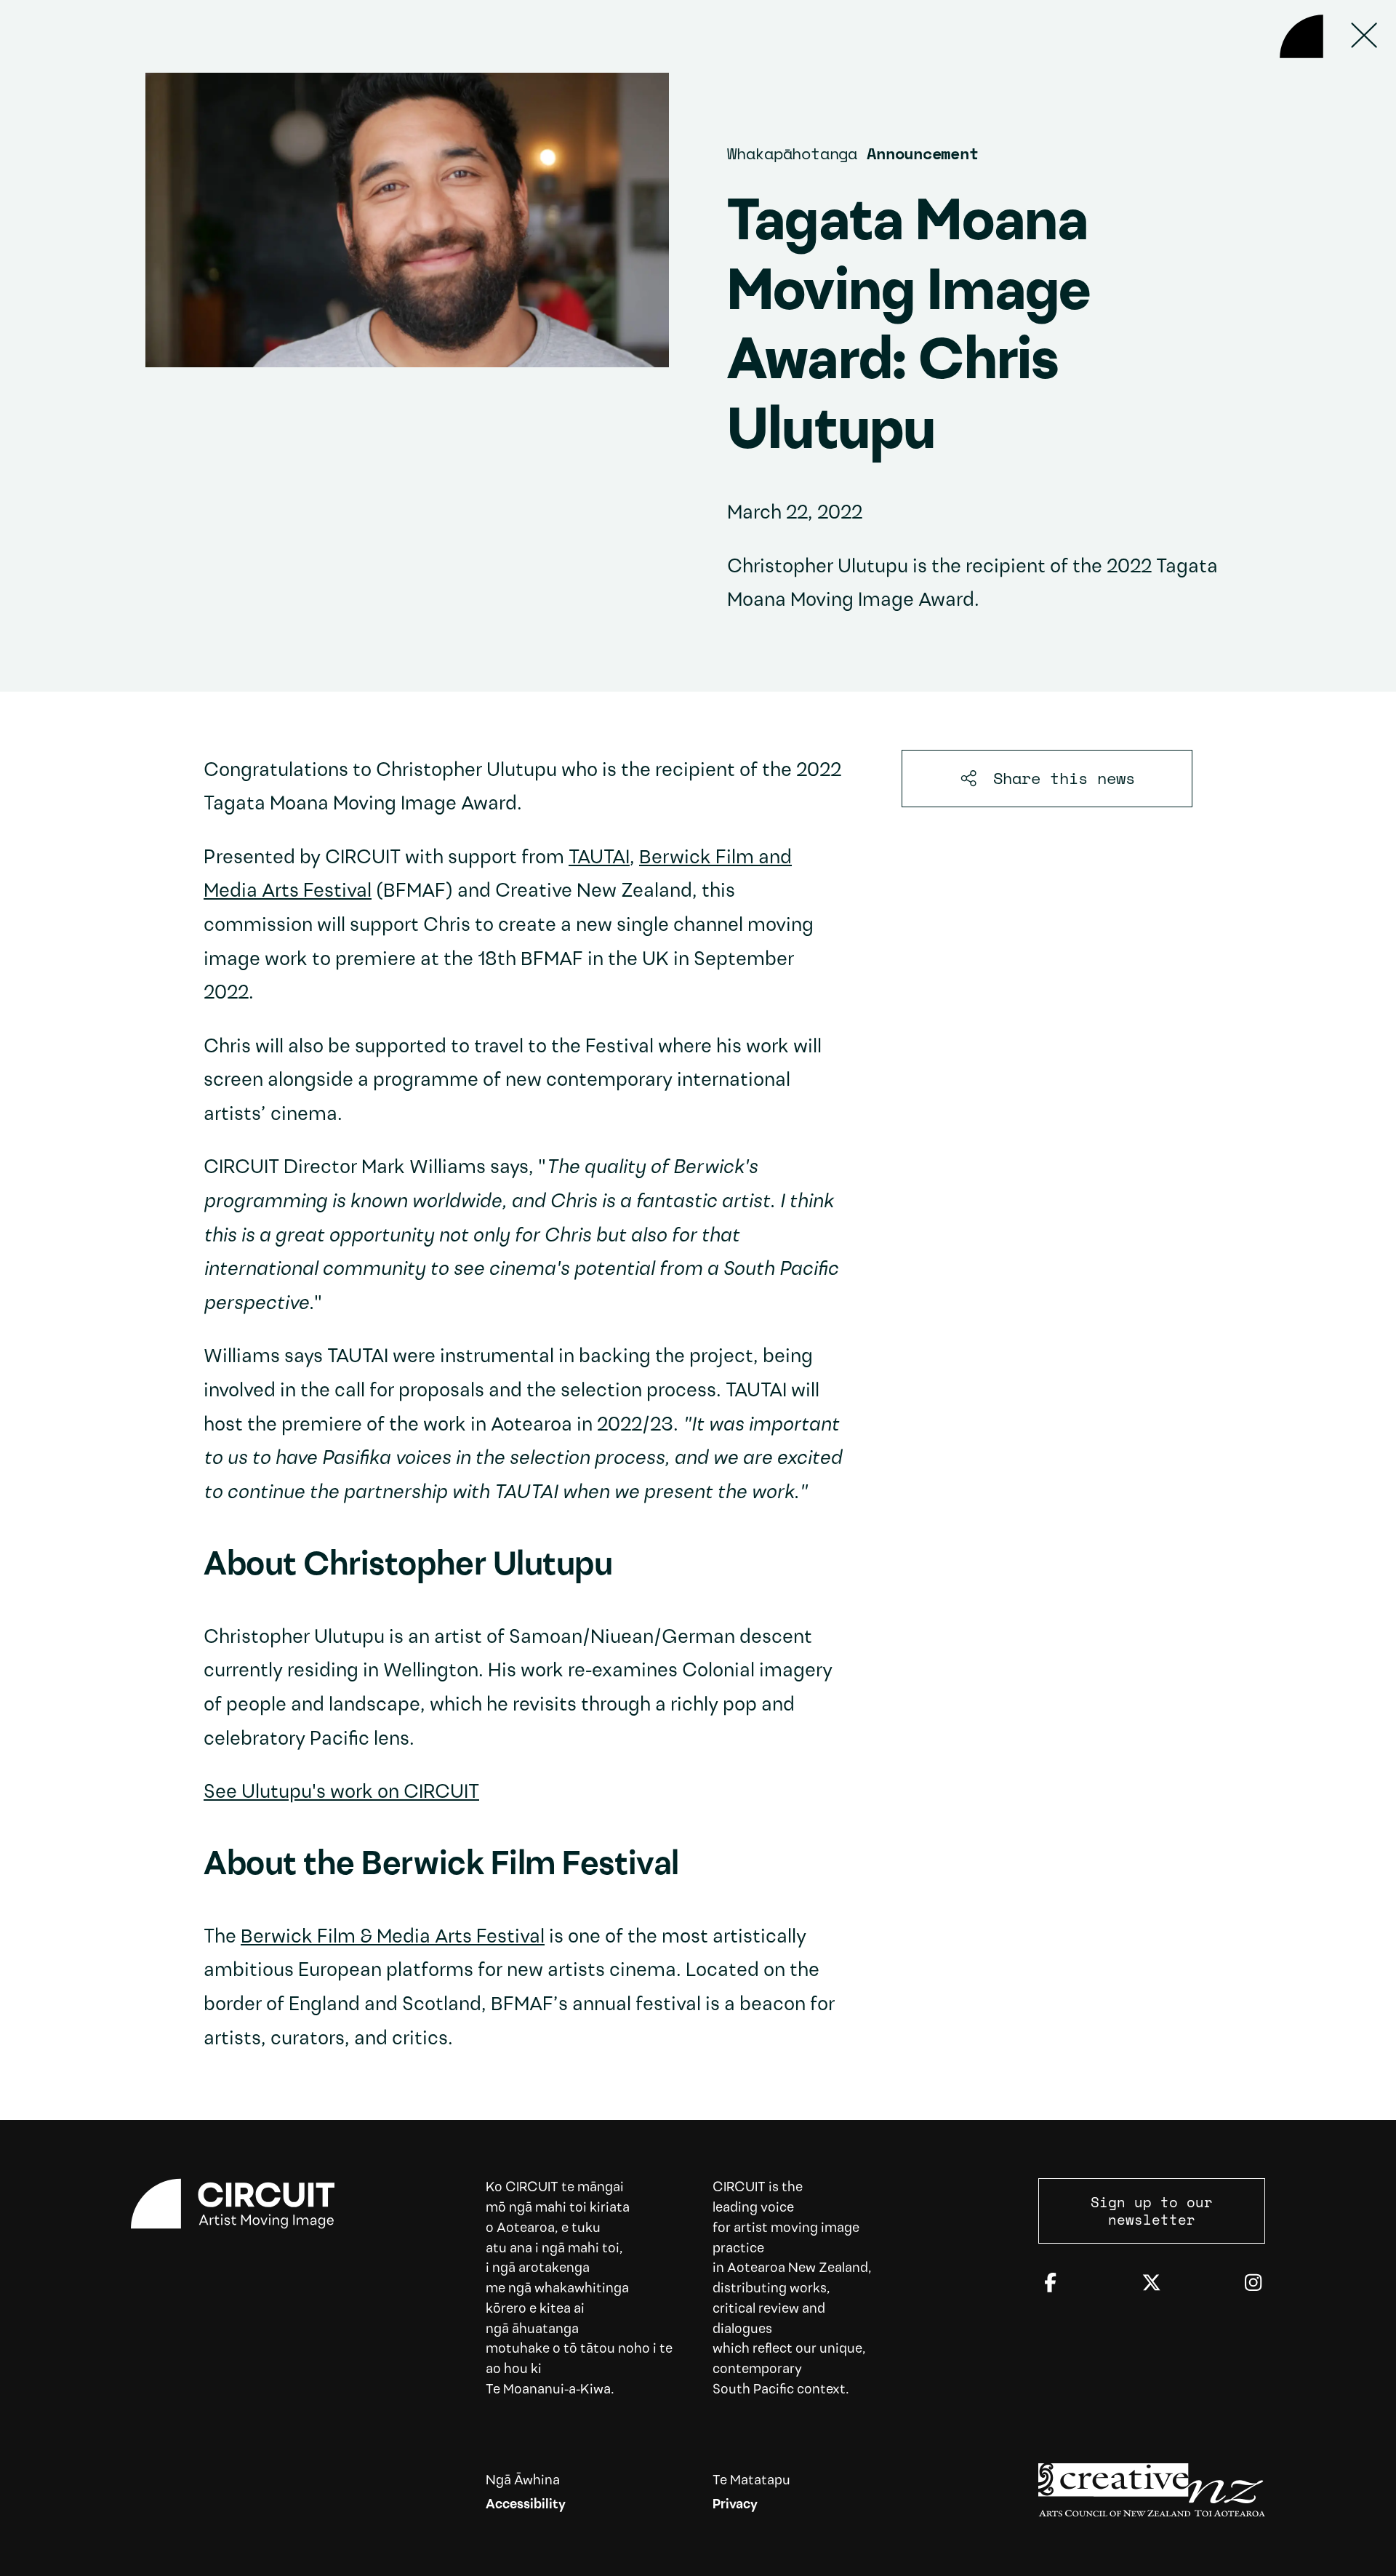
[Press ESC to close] (1365, 36)
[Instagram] (1253, 2284)
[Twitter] (1151, 2284)
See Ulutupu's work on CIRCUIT (341, 1793)
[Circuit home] (244, 2204)
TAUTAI (599, 859)
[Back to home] (1301, 36)
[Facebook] (1050, 2284)
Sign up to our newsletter (1152, 2211)
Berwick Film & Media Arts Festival (393, 1938)
